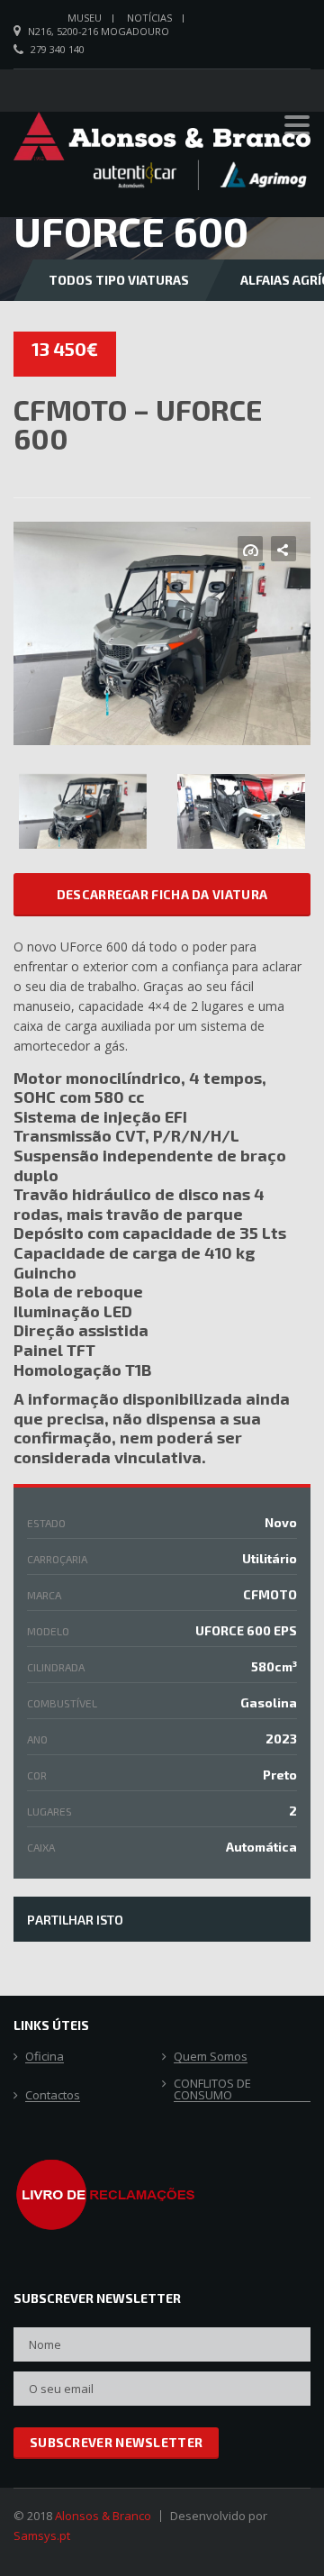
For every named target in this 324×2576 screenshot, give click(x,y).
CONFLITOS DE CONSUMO (212, 2090)
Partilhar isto (75, 1920)
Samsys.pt (42, 2535)
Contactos (53, 2096)
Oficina (45, 2057)
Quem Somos (211, 2057)
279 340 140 (58, 49)
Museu (85, 18)
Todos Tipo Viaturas (119, 280)
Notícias (149, 18)
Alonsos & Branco (103, 2516)
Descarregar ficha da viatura (162, 894)
